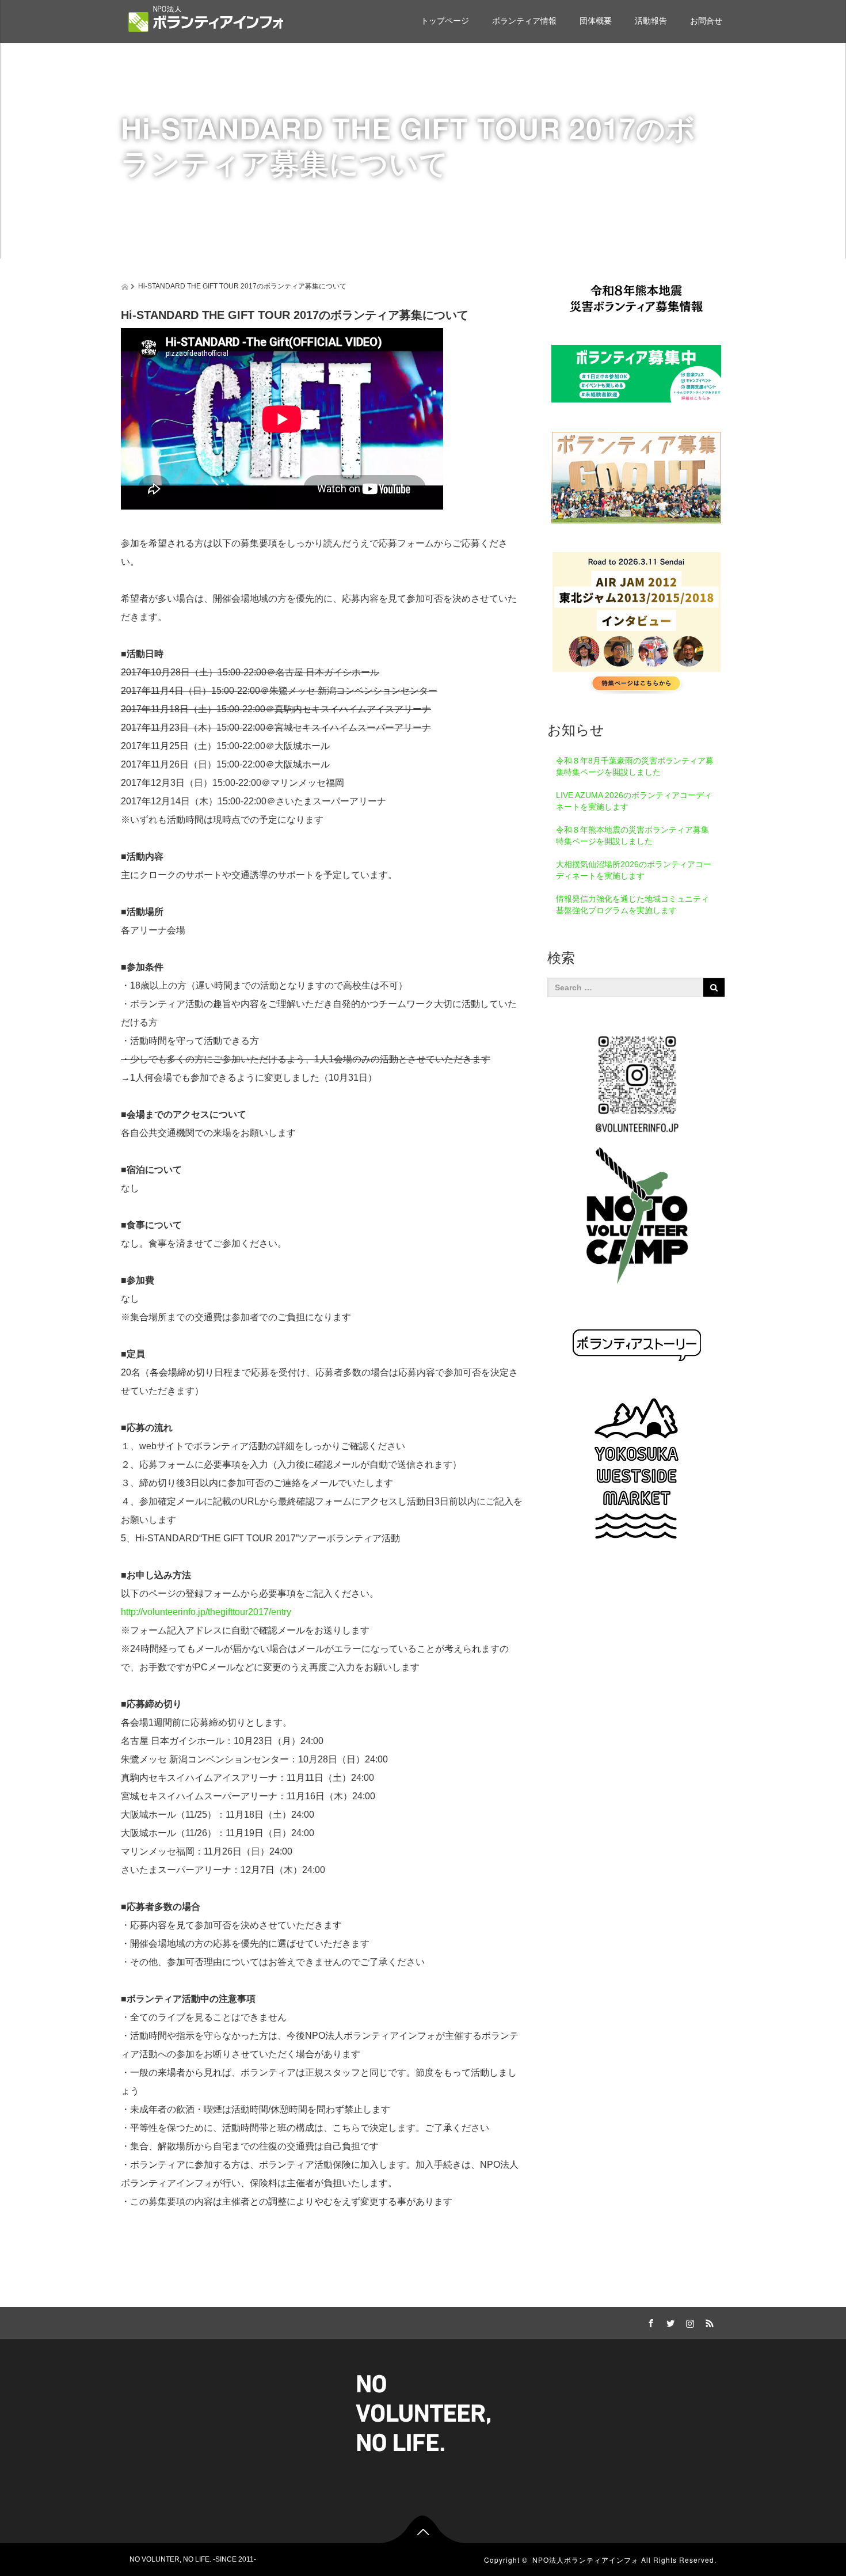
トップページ (445, 21)
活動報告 (651, 21)
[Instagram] (688, 2322)
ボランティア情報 (524, 21)
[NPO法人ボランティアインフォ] (206, 19)
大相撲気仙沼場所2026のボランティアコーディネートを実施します (634, 870)
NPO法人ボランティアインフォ (586, 2560)
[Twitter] (669, 2322)
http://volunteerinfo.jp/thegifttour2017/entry (206, 1612)
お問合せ (706, 21)
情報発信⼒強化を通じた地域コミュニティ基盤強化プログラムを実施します (632, 905)
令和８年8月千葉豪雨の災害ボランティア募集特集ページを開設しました (635, 766)
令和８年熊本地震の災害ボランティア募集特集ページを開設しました (632, 835)
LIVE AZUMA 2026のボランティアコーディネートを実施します (634, 801)
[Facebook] (649, 2322)
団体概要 (596, 21)
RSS (708, 2322)
